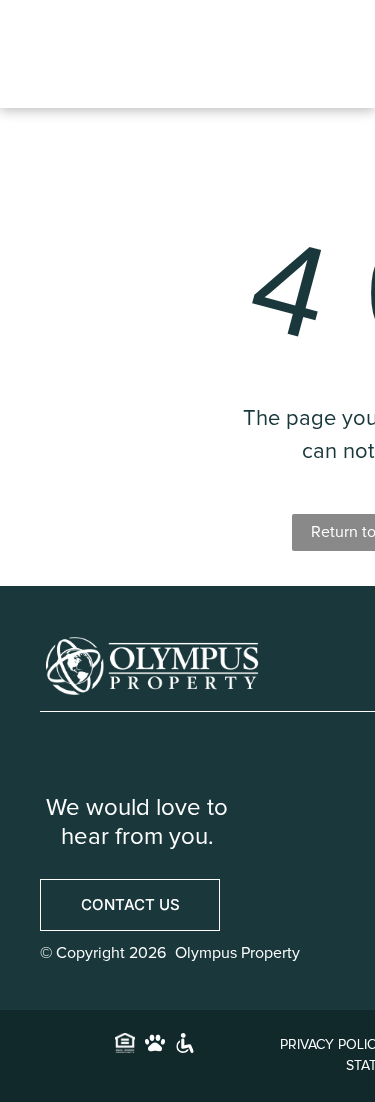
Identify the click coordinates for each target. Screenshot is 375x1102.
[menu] (340, 37)
